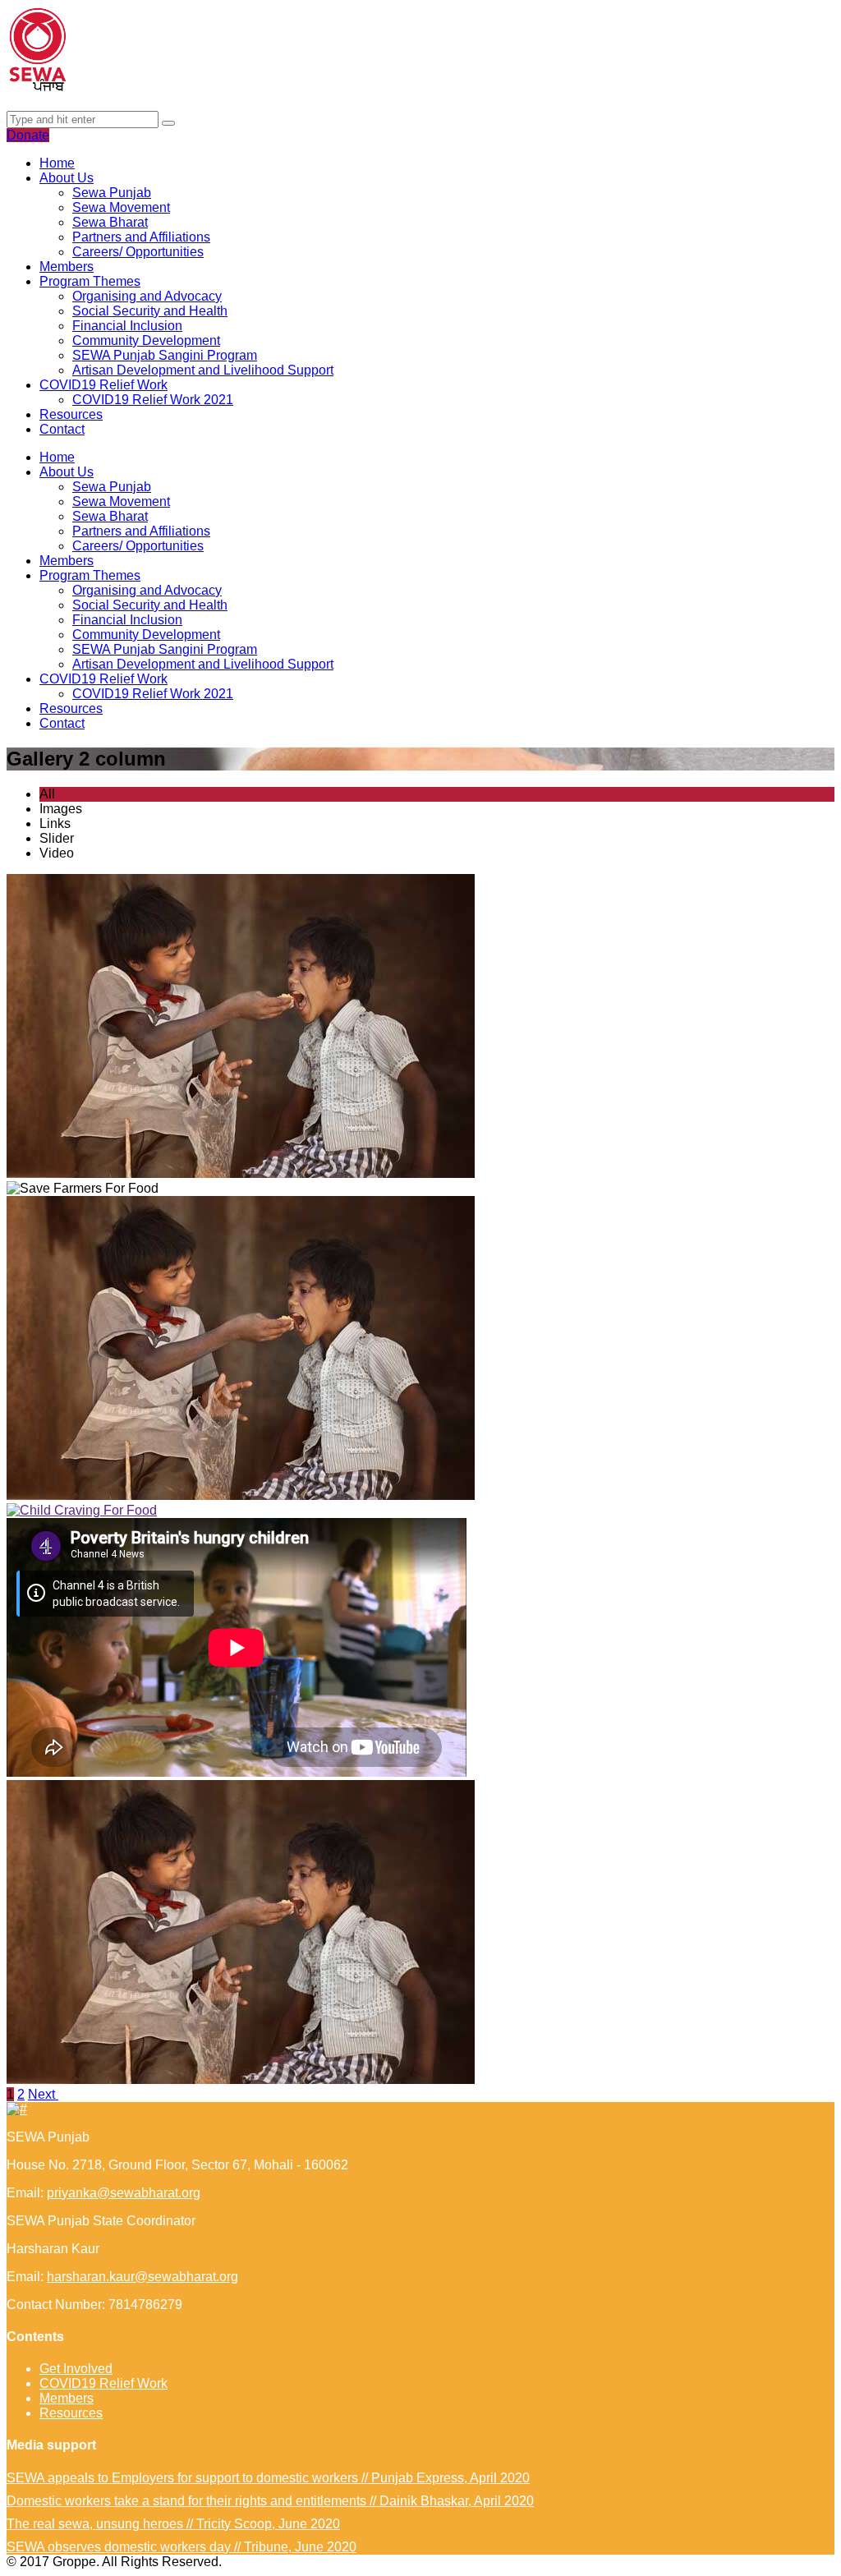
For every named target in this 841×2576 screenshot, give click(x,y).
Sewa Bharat (110, 222)
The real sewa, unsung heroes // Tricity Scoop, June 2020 (173, 2524)
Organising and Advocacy (147, 296)
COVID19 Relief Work (103, 385)
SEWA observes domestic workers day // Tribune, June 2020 (182, 2547)
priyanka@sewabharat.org (124, 2193)
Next (43, 2094)
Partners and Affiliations (141, 237)
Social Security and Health (150, 311)
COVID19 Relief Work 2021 (153, 400)
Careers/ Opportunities (138, 252)
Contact (62, 429)
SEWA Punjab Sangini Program (165, 355)
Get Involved (76, 2369)
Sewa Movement (121, 207)
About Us (67, 178)
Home (57, 163)
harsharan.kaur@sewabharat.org (142, 2277)
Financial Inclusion (127, 326)
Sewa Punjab (112, 193)
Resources (71, 414)
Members (67, 267)
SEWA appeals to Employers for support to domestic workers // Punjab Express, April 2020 (268, 2478)
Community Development (146, 340)
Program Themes (90, 281)
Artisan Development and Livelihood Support (203, 370)
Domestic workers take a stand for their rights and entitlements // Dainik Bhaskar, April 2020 (270, 2501)
